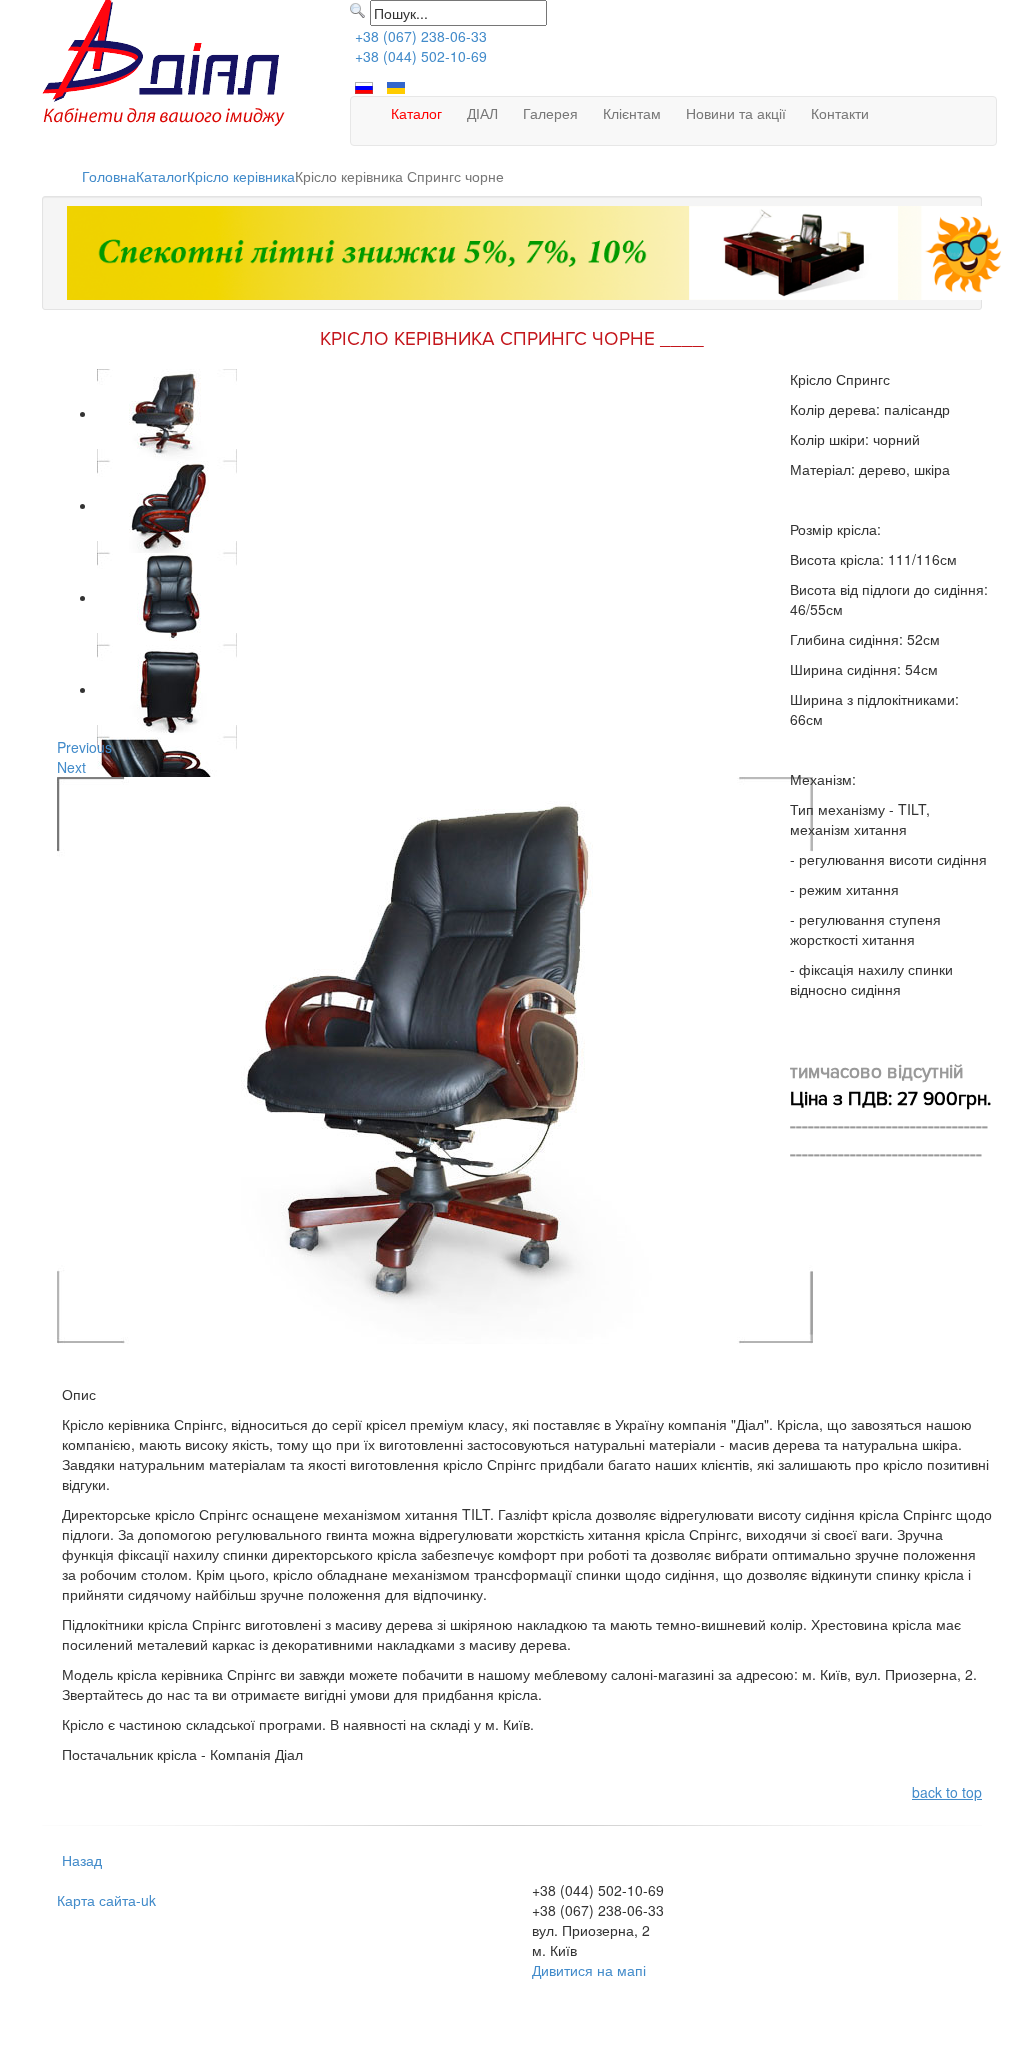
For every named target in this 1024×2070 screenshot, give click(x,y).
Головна (109, 176)
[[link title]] (167, 413)
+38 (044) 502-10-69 (421, 56)
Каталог (161, 176)
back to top (947, 1792)
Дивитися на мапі (589, 1970)
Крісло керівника (241, 176)
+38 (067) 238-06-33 (421, 36)
